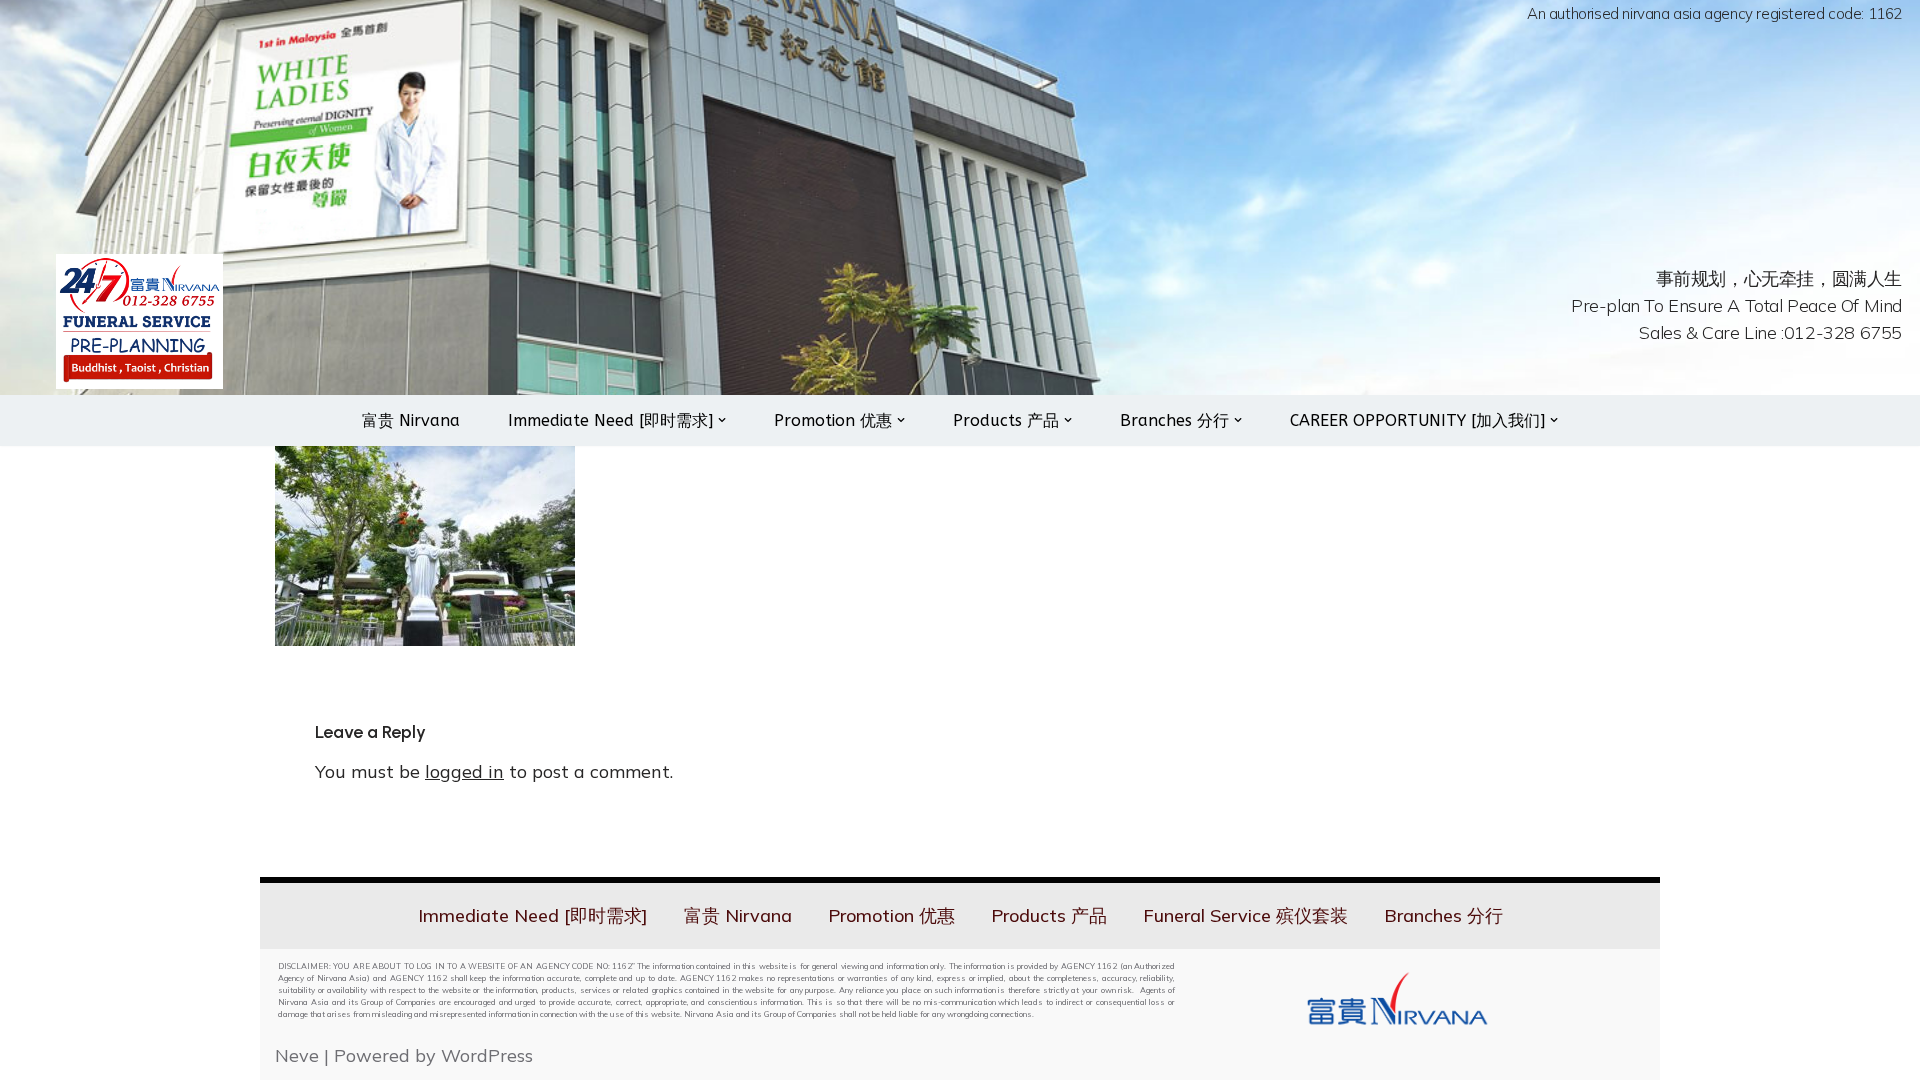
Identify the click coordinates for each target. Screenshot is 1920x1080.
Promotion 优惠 (891, 915)
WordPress (487, 1055)
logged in (464, 771)
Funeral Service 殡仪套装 (1245, 915)
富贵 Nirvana (411, 420)
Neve (297, 1055)
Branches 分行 (1443, 915)
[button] (722, 420)
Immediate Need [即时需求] (533, 915)
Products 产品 (1049, 915)
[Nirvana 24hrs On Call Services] (139, 321)
